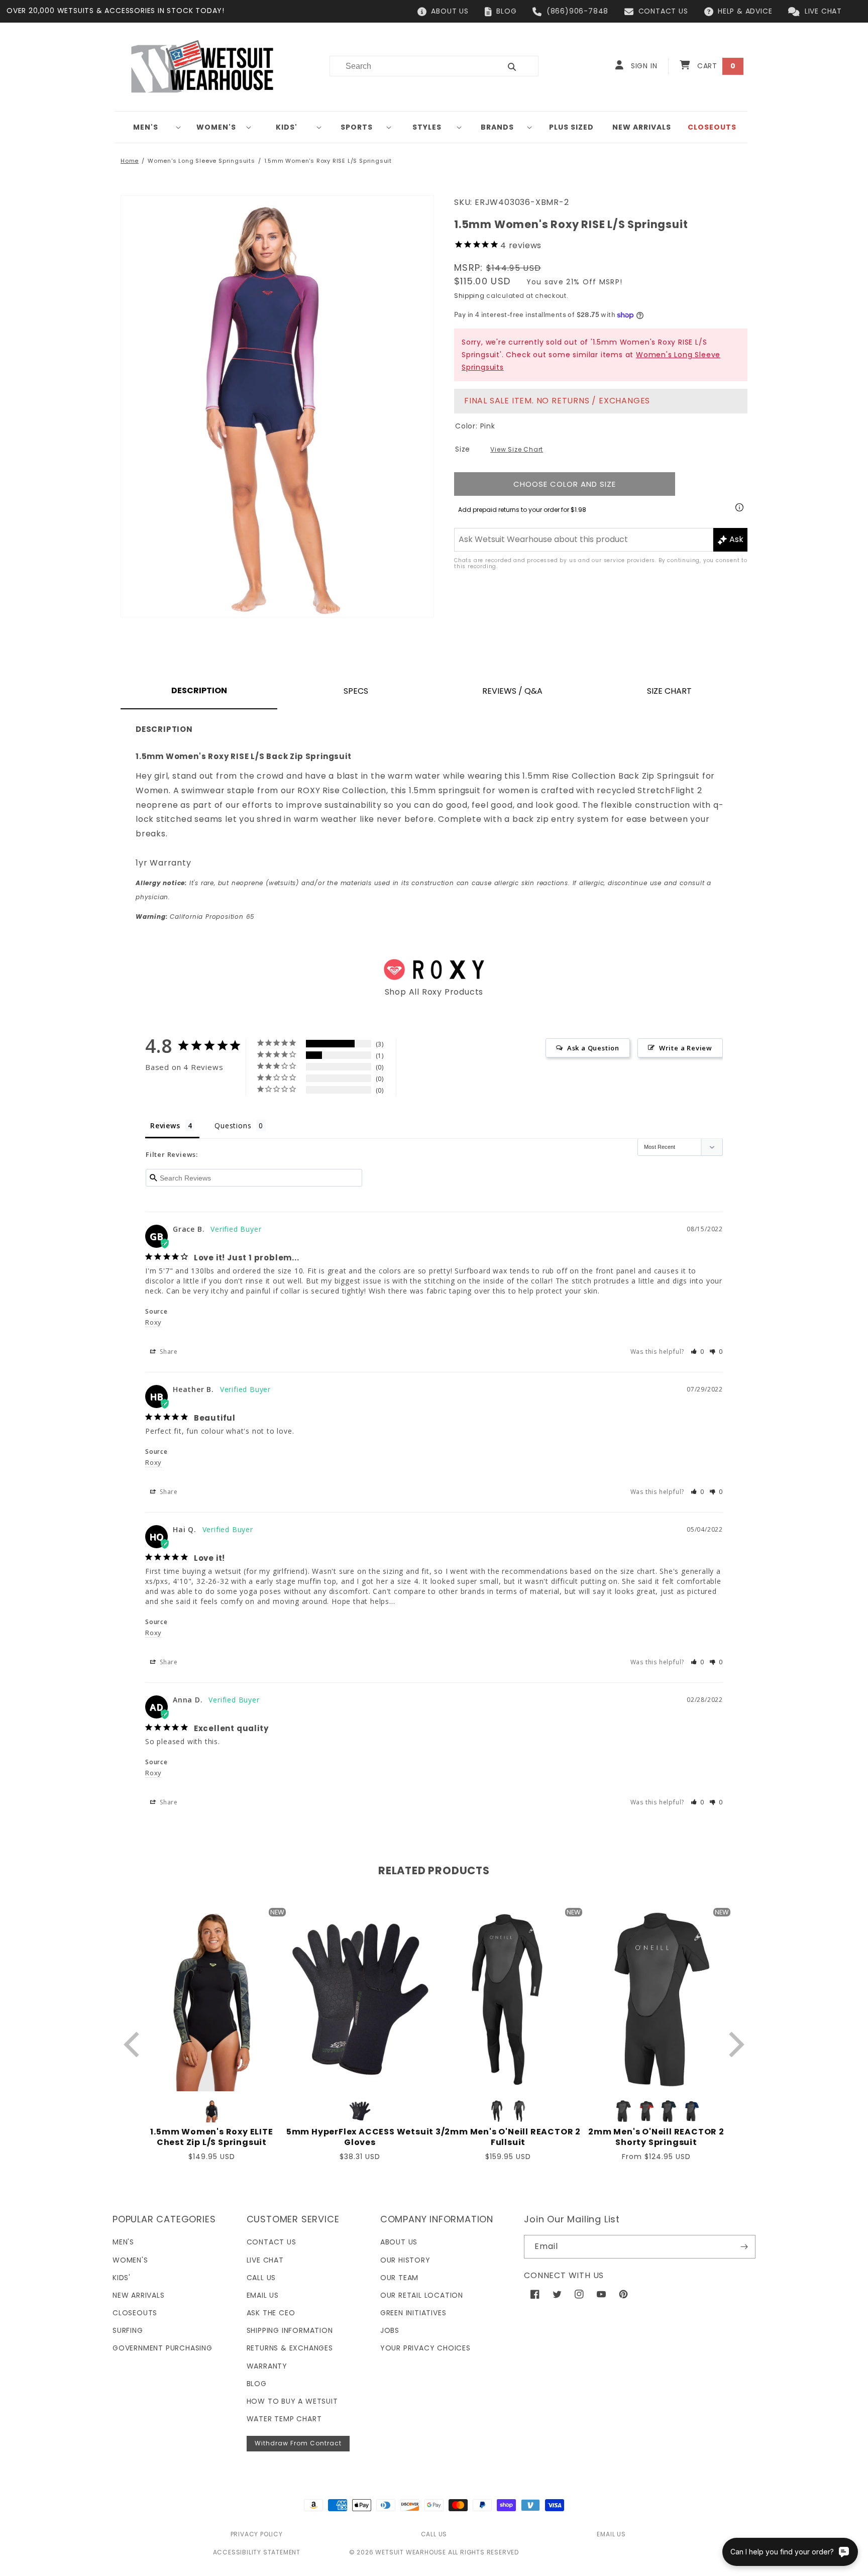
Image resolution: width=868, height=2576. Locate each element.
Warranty (267, 2366)
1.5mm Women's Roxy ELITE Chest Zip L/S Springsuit (211, 2137)
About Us (399, 2242)
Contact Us (272, 2242)
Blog (257, 2384)
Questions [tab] (233, 1125)
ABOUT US (450, 11)
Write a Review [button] (686, 1048)
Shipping (469, 296)
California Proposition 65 (195, 917)
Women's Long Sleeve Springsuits (201, 161)
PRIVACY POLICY (257, 2534)
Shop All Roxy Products (434, 992)
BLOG (506, 11)
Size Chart (669, 691)
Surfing (128, 2330)
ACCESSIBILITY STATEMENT (257, 2552)
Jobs (390, 2330)
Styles (427, 127)
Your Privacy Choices (425, 2348)
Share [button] (168, 1352)
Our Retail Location (422, 2295)
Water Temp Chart (284, 2419)
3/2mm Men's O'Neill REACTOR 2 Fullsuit (508, 2137)
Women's (216, 127)
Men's (146, 127)
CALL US (434, 2534)
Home (130, 161)
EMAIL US (611, 2534)
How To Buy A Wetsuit (292, 2401)
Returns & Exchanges (290, 2348)
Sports (357, 127)
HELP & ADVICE (745, 11)
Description (199, 690)
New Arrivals (139, 2295)
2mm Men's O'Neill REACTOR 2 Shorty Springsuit (656, 2137)
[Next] (734, 2044)
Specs (356, 691)
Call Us (261, 2278)
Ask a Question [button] (593, 1048)
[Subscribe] (744, 2247)
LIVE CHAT (823, 11)
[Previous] (134, 2044)
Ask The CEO (271, 2313)
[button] (150, 127)
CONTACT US (663, 11)
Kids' (287, 127)
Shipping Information (290, 2330)
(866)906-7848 (577, 11)
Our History (405, 2260)
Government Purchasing (162, 2348)
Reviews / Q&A (512, 691)
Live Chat (265, 2260)
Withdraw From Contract (298, 2443)
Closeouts (135, 2313)
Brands (497, 127)
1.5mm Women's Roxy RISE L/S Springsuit (328, 161)
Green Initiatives (413, 2313)
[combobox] (409, 66)
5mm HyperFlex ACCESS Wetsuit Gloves (360, 2137)
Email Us (263, 2295)
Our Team (399, 2278)
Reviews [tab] (165, 1125)
